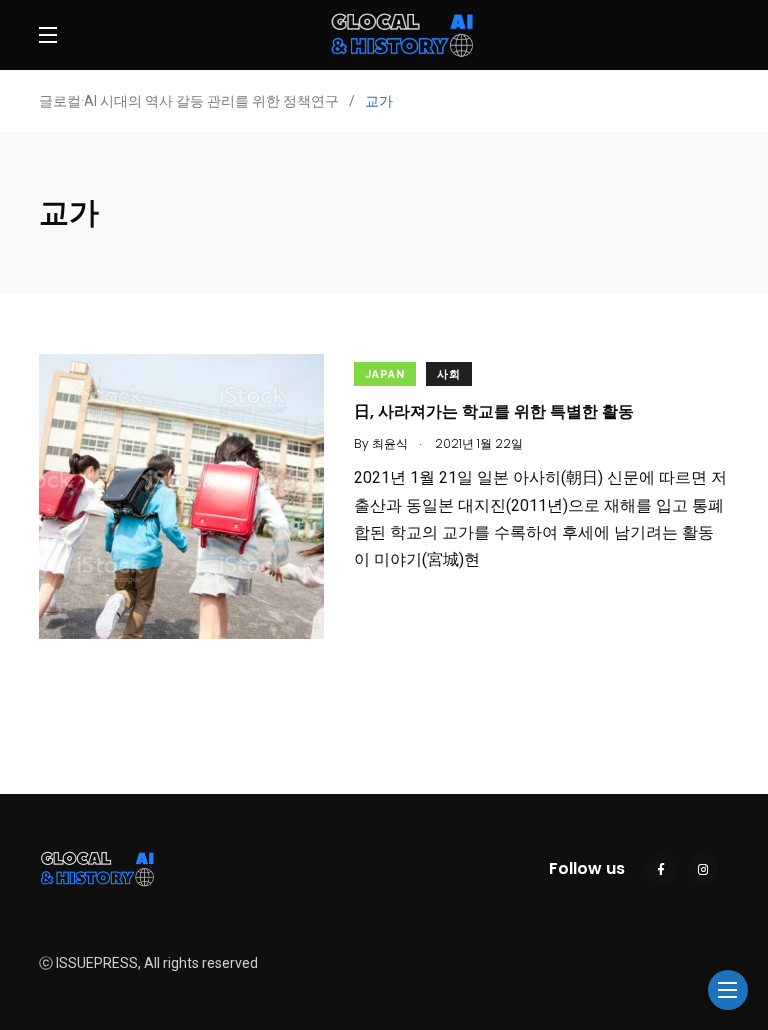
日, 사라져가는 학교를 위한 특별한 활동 (494, 411)
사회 (449, 374)
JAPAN (385, 374)
